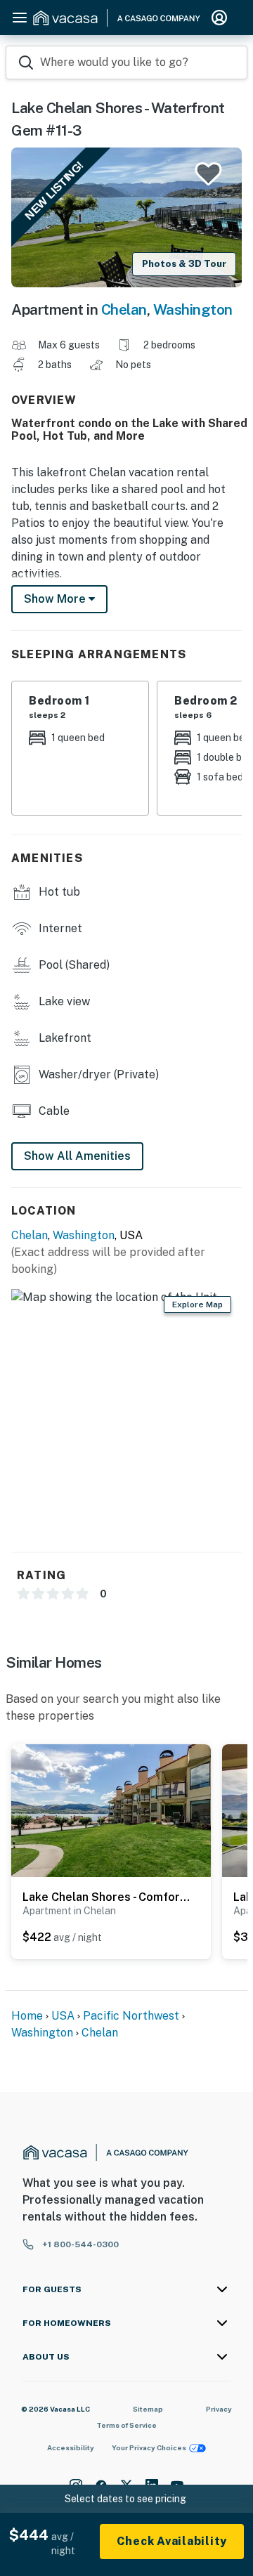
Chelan (124, 309)
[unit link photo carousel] (111, 1810)
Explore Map (197, 1305)
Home (27, 2016)
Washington (193, 309)
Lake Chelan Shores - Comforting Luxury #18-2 (108, 1897)
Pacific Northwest (131, 2016)
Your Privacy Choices (149, 2447)
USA (63, 2016)
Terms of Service (126, 2425)
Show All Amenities (77, 1156)
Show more (56, 599)
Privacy (219, 2409)
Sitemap (148, 2409)
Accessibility (71, 2447)
